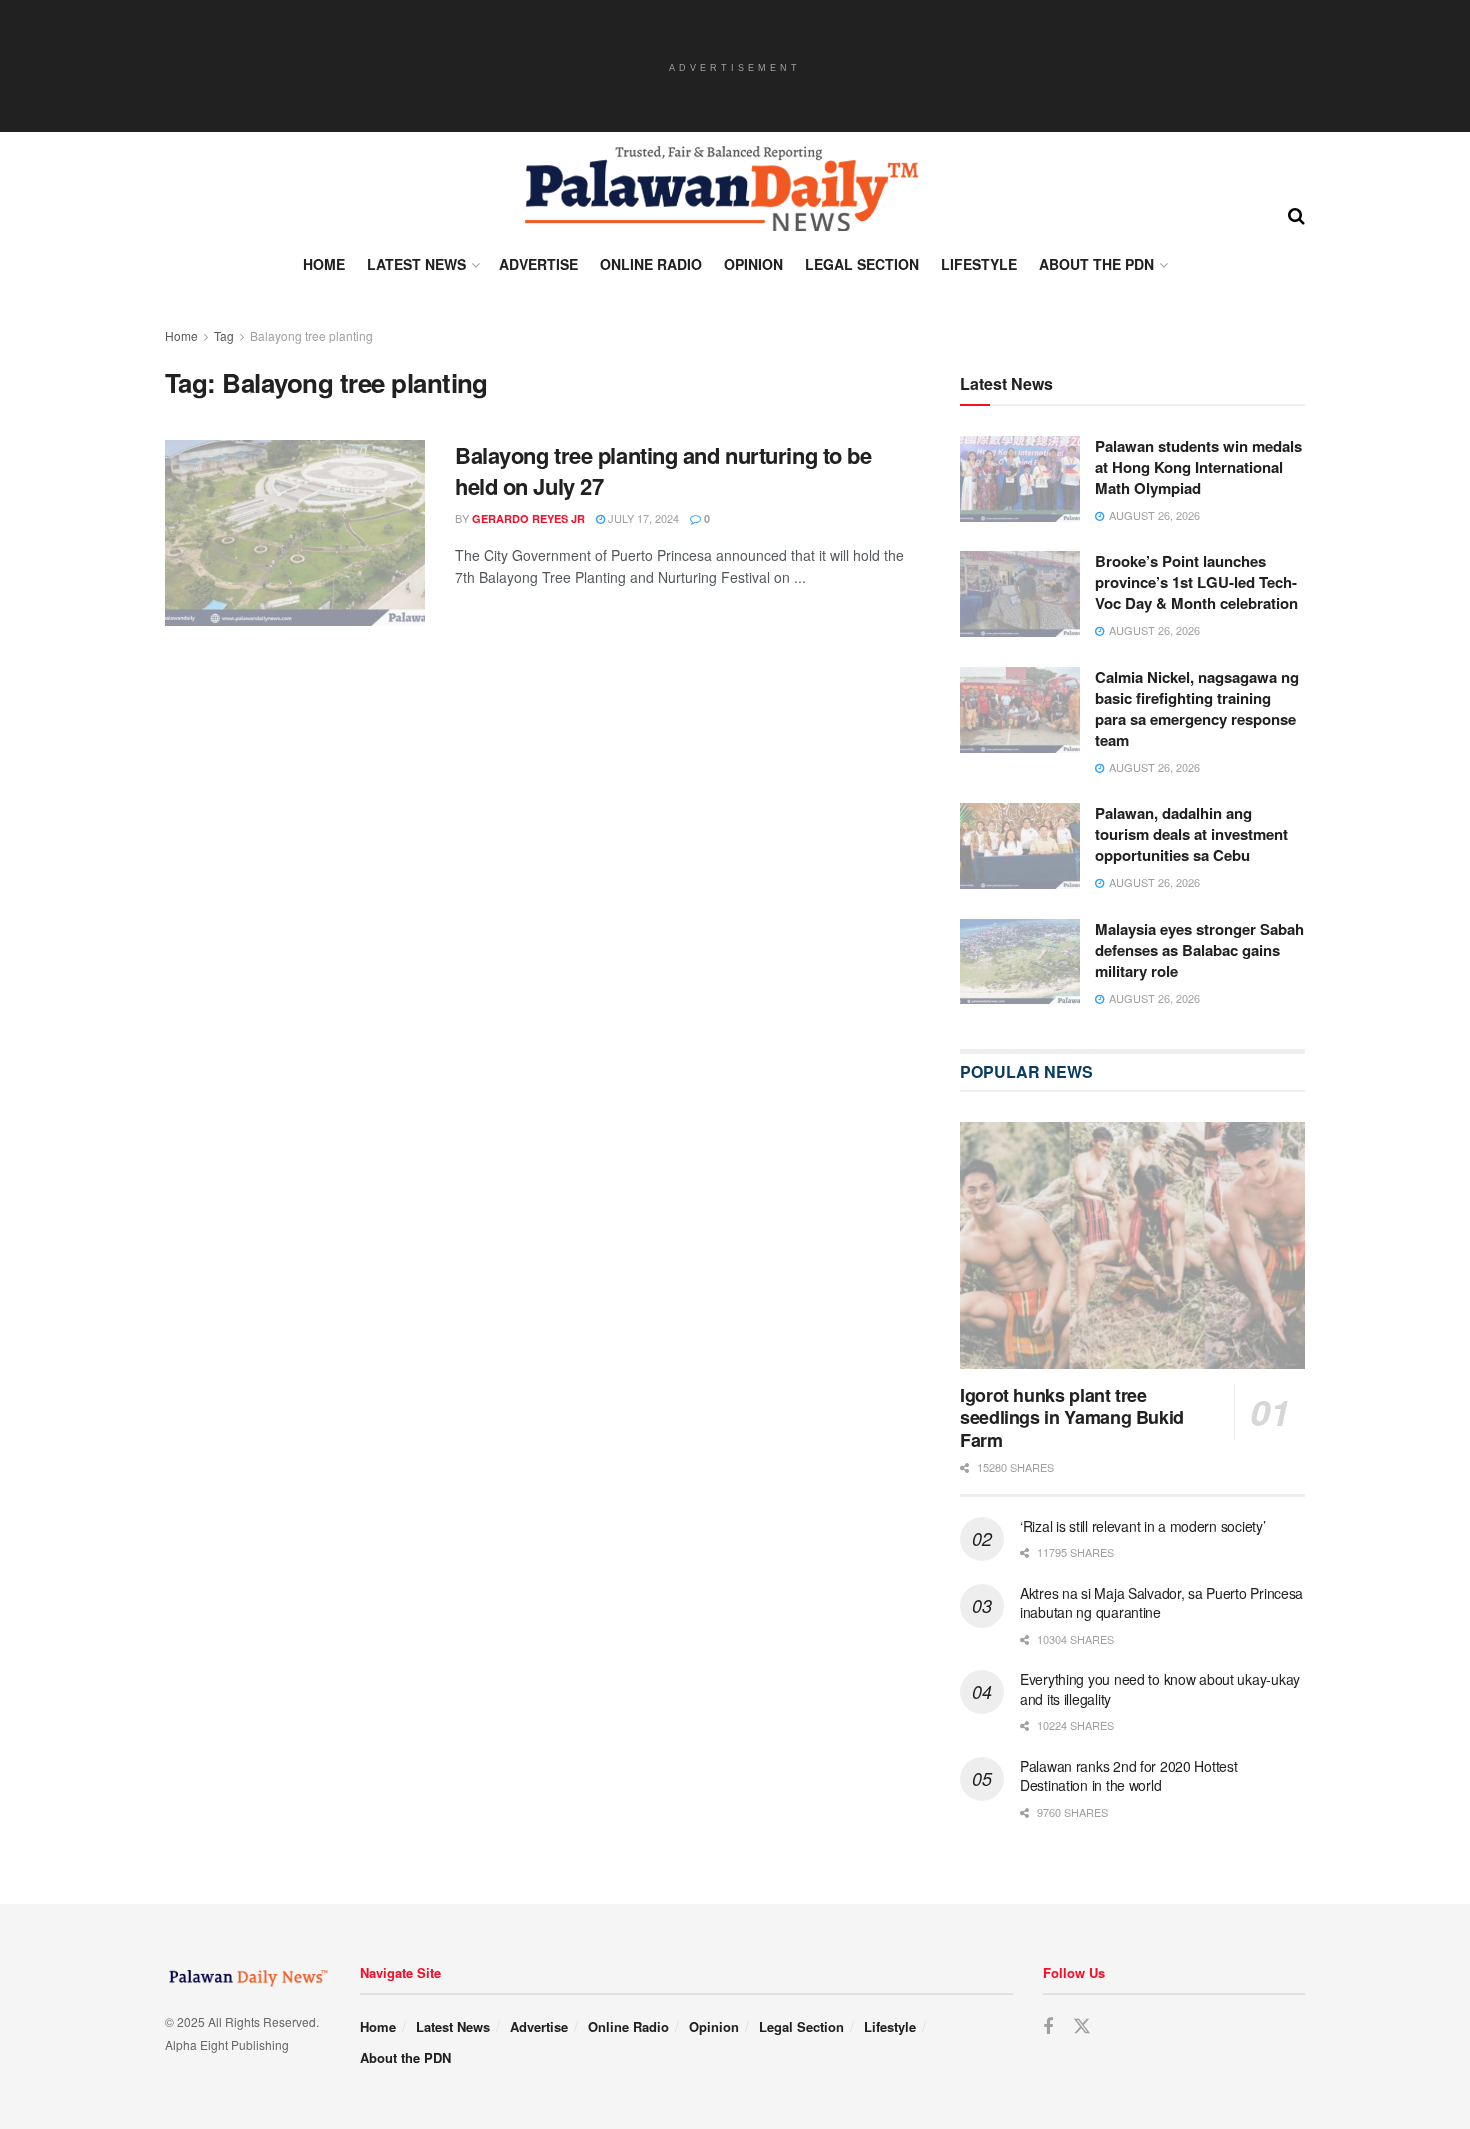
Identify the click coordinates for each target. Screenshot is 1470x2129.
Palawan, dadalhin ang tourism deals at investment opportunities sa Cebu (1191, 834)
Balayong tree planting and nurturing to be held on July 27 (663, 470)
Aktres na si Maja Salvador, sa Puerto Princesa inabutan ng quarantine (1161, 1603)
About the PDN (1096, 264)
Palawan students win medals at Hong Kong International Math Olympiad (1198, 467)
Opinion (753, 264)
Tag (224, 335)
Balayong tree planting (311, 335)
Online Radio (651, 264)
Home (324, 264)
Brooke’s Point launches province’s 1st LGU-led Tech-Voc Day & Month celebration (1196, 582)
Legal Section (862, 264)
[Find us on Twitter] (1082, 2026)
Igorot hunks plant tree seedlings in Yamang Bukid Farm (1072, 1417)
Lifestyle (979, 264)
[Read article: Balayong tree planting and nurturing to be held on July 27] (295, 533)
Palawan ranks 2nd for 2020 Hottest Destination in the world (1128, 1776)
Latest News (416, 264)
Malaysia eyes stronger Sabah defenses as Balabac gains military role (1199, 950)
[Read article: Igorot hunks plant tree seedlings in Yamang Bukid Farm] (1132, 1245)
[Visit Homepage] (720, 189)
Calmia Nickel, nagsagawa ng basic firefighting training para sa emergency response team (1197, 708)
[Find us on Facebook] (1048, 2027)
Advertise (538, 264)
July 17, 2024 (642, 518)
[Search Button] (1296, 214)
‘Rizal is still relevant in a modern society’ (1142, 1526)
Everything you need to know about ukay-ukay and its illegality (1160, 1689)
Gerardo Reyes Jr (528, 518)
